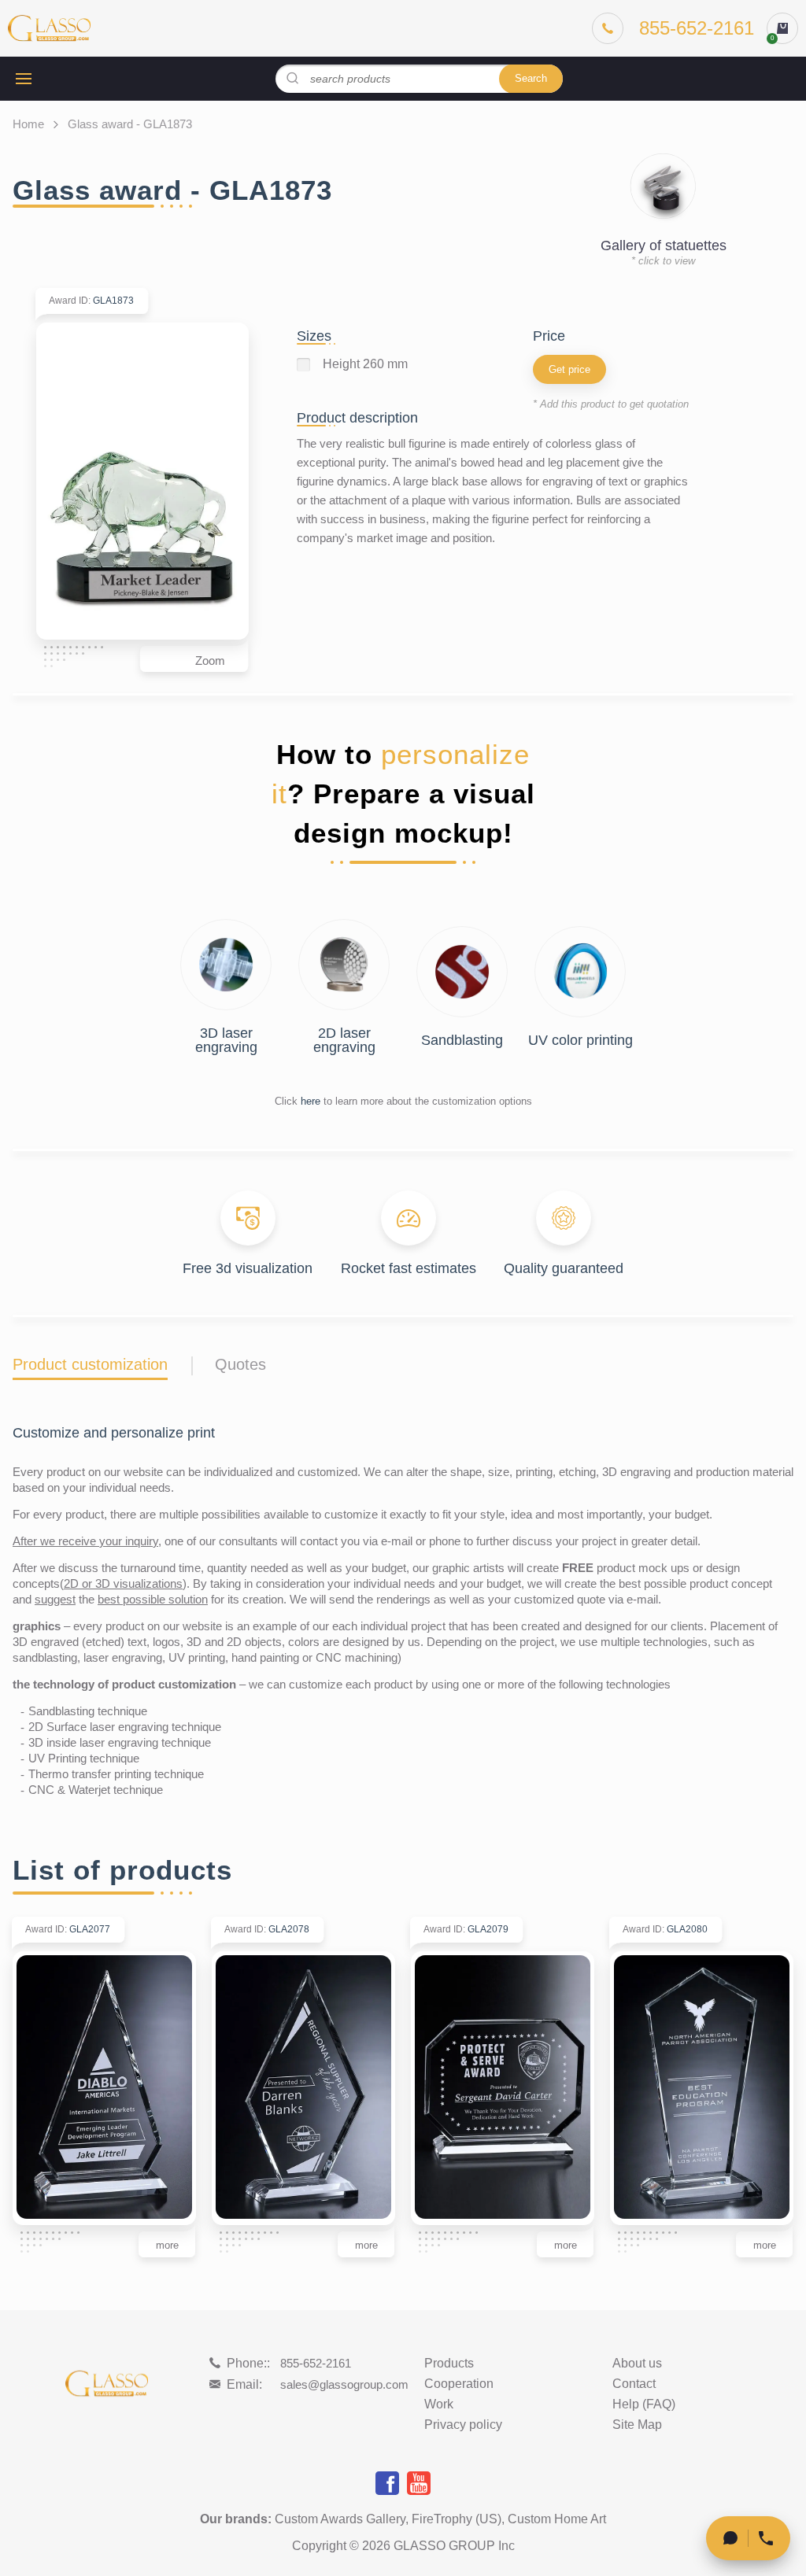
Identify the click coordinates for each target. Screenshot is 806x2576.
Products (449, 2364)
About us (637, 2364)
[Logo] (49, 28)
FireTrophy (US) (457, 2519)
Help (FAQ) (644, 2404)
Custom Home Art (557, 2519)
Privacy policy (463, 2425)
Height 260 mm (365, 364)
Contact (634, 2384)
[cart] (782, 28)
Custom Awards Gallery (340, 2519)
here (311, 1101)
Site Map (637, 2425)
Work (439, 2404)
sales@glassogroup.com (344, 2384)
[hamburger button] (24, 79)
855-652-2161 (316, 2363)
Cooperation (459, 2384)
